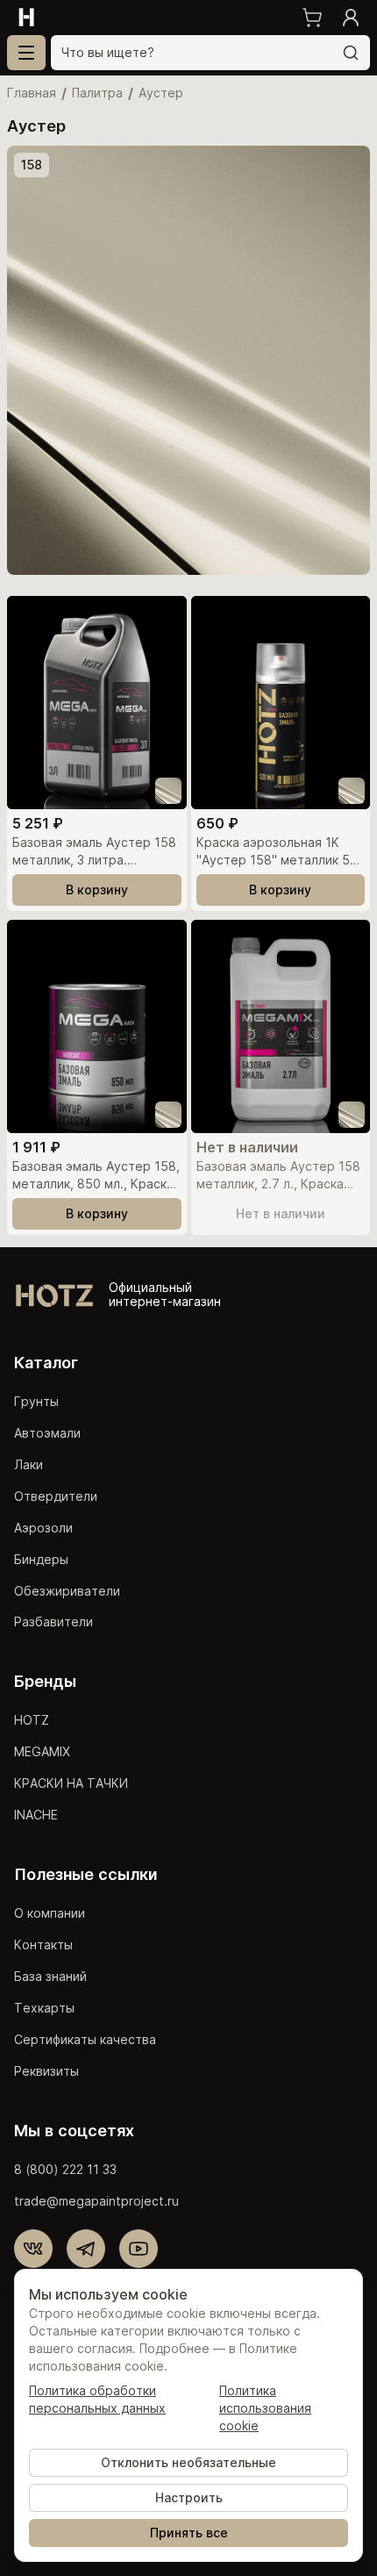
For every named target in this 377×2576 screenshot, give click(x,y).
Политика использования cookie (265, 2408)
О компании (50, 1913)
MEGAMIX (42, 1751)
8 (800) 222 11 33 (65, 2169)
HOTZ (32, 1720)
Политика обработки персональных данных (97, 2399)
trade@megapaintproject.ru (96, 2201)
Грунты (36, 1401)
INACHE (36, 1815)
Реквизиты (46, 2071)
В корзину (97, 890)
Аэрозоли (43, 1528)
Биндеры (41, 1559)
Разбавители (53, 1622)
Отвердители (56, 1496)
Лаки (28, 1464)
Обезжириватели (67, 1591)
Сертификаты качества (85, 2039)
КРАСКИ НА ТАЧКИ (71, 1783)
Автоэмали (47, 1433)
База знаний (50, 1976)
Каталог (46, 1363)
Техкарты (44, 2008)
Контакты (43, 1945)
